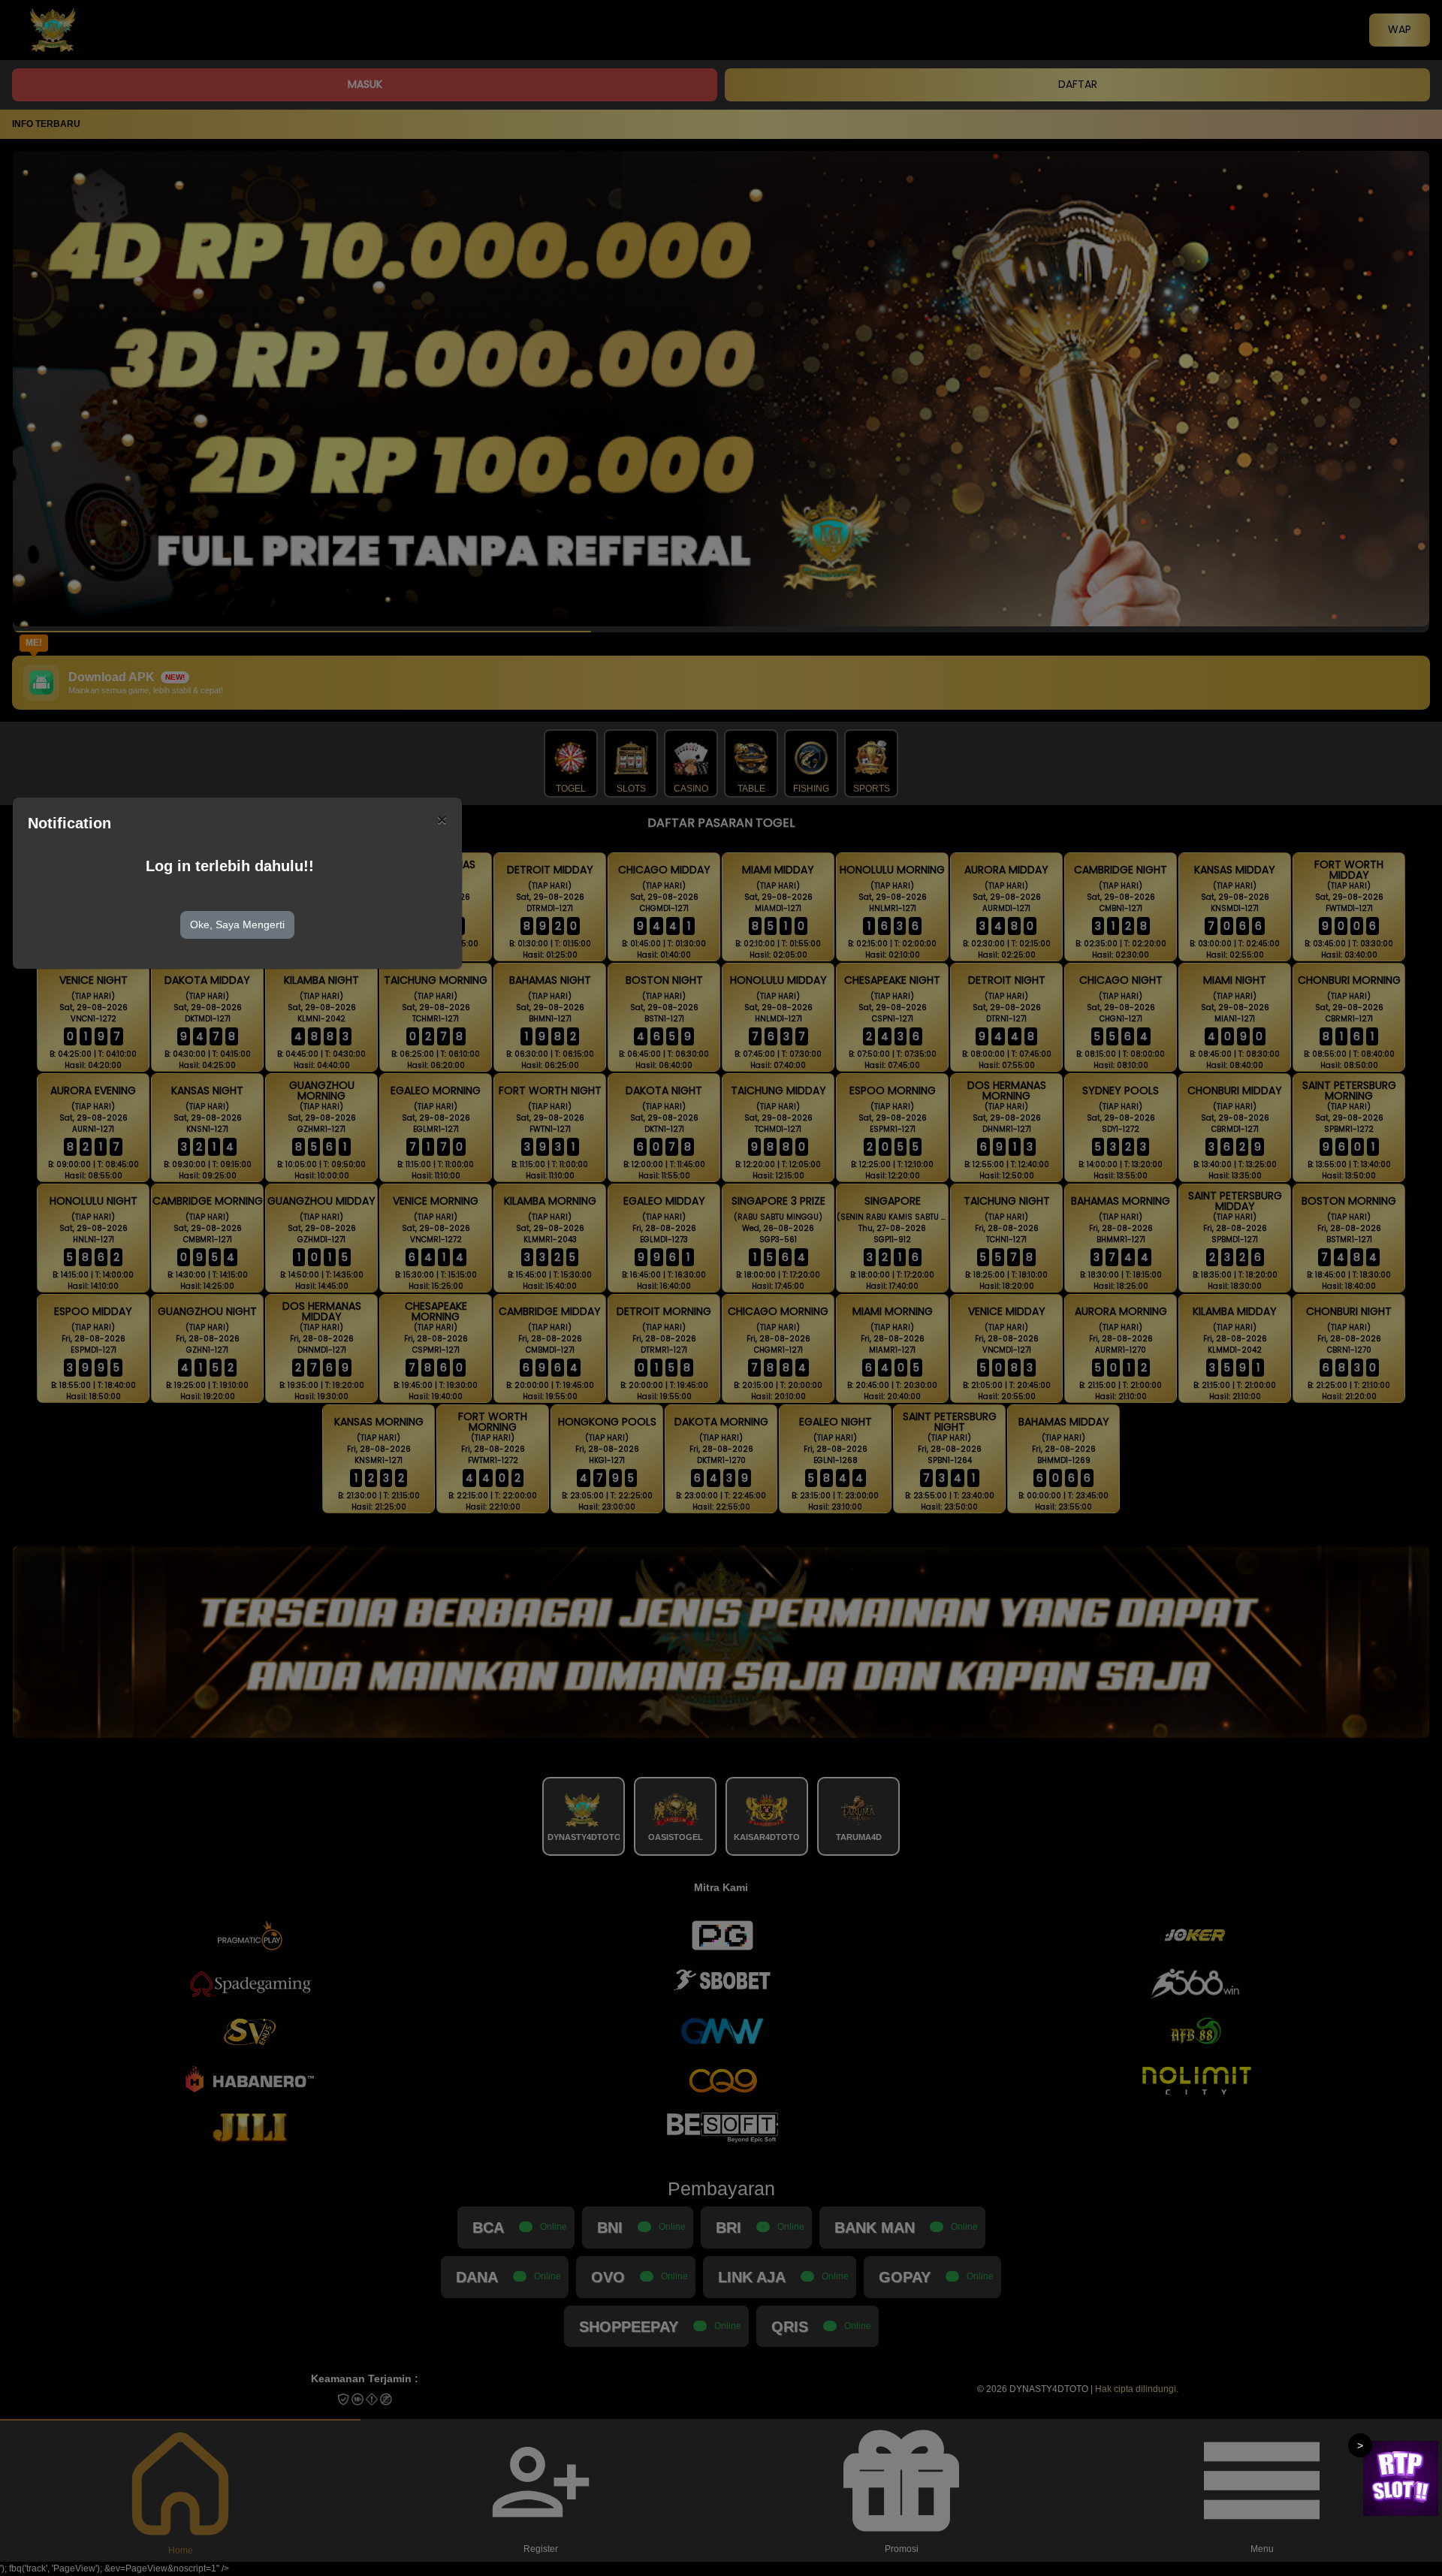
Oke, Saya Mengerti (237, 925)
